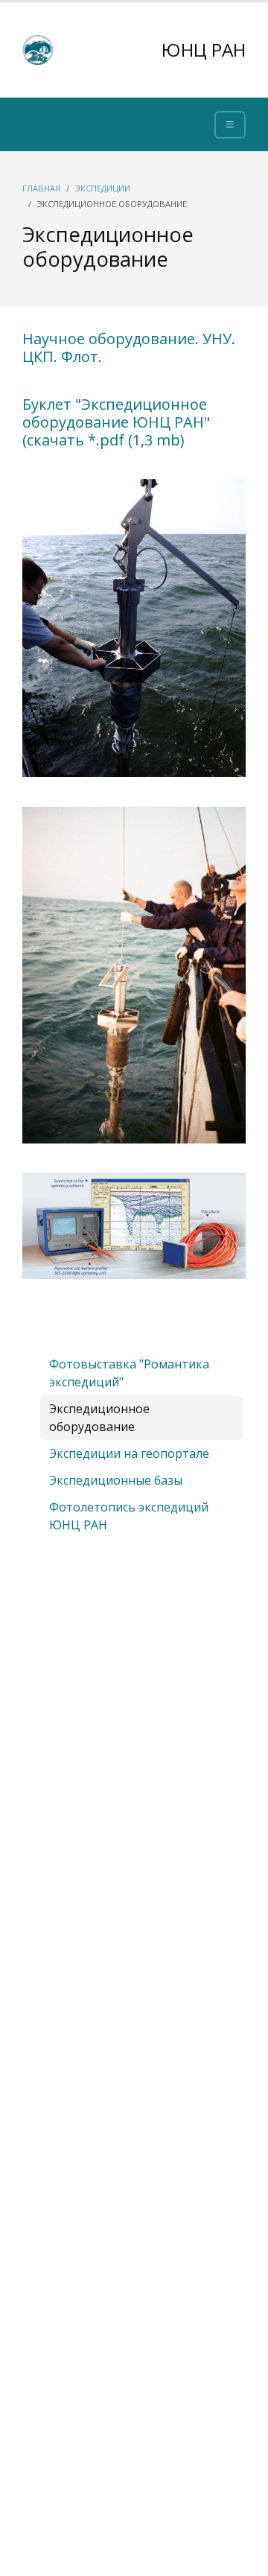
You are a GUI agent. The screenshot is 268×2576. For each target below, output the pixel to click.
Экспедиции (103, 188)
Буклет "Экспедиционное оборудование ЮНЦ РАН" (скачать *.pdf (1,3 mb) (116, 422)
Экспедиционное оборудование (99, 1418)
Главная (41, 188)
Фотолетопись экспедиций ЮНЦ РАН (129, 1516)
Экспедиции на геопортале (129, 1453)
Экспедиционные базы (116, 1480)
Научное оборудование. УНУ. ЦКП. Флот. (129, 348)
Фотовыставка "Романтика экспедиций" (129, 1373)
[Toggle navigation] (230, 125)
